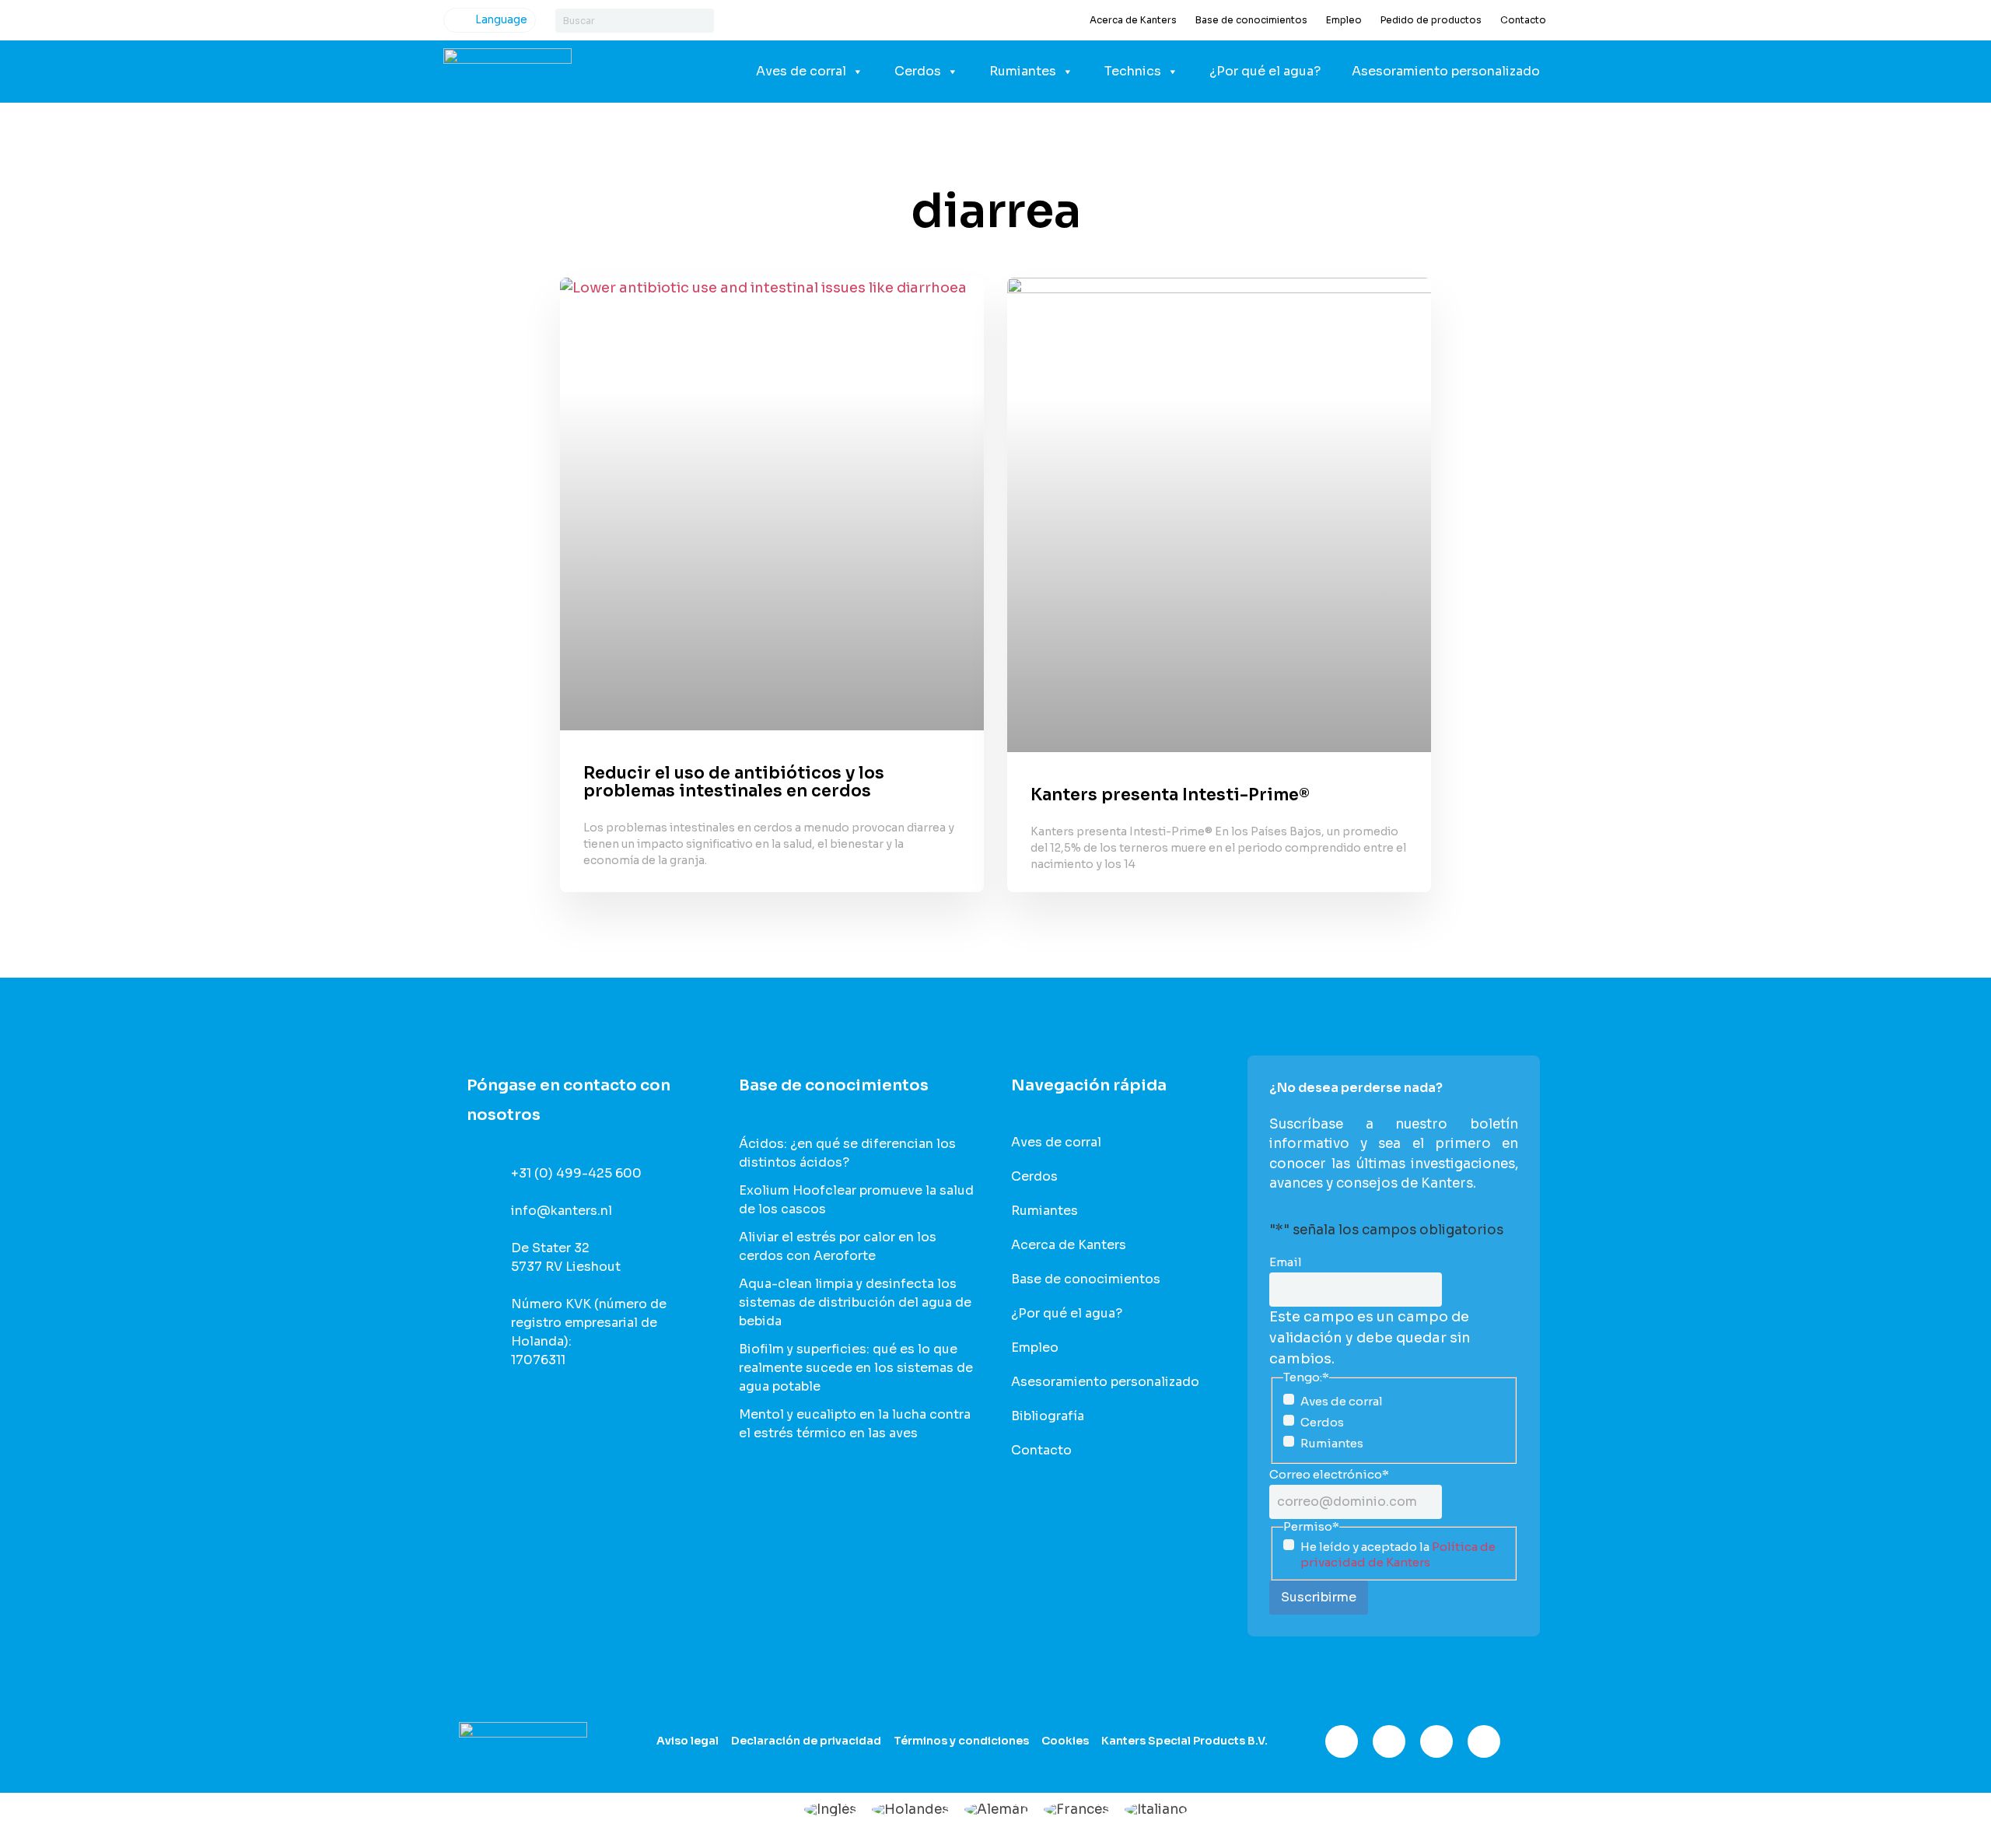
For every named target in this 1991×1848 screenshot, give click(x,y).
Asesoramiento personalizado (1446, 71)
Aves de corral (801, 71)
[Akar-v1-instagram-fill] (1389, 1741)
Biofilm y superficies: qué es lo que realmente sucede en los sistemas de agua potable (856, 1368)
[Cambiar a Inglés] (830, 1809)
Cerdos (918, 71)
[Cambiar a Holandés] (910, 1809)
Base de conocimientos (1251, 20)
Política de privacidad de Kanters (1398, 1554)
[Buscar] (702, 21)
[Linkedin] (1436, 1741)
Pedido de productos (1431, 20)
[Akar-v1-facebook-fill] (1342, 1741)
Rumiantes (1023, 71)
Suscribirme (1319, 1597)
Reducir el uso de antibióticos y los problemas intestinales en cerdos (734, 782)
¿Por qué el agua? (1265, 71)
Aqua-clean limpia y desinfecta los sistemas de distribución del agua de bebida (855, 1302)
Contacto (1523, 20)
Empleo (1344, 20)
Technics (1133, 71)
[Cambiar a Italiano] (1156, 1809)
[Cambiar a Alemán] (996, 1809)
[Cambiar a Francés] (1076, 1809)
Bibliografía (1048, 1416)
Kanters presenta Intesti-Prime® (1170, 795)
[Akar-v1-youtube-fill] (1484, 1741)
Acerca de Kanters (1133, 20)
